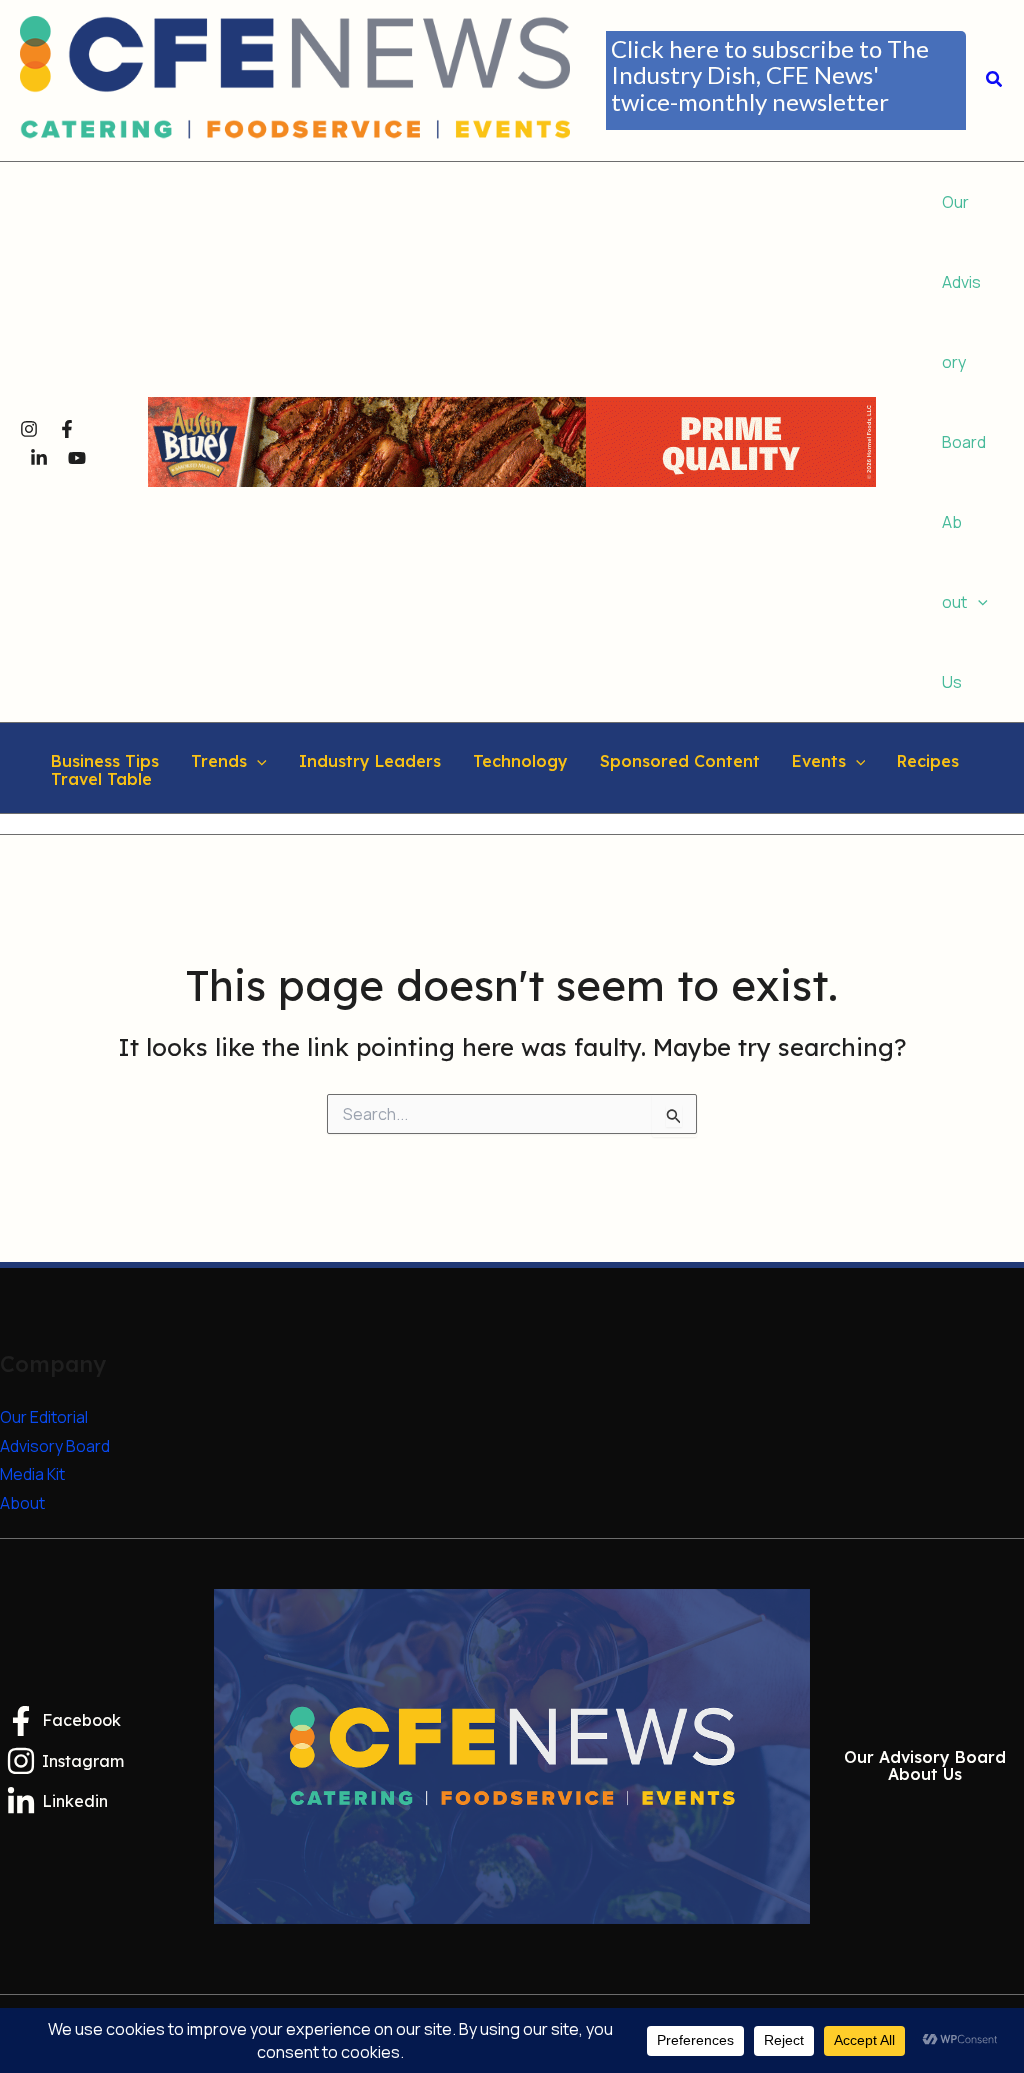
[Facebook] (67, 429)
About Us (925, 1775)
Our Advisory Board (925, 1758)
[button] (786, 80)
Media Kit (32, 1474)
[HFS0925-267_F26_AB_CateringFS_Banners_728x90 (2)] (512, 440)
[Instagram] (29, 429)
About (22, 1503)
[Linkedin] (39, 458)
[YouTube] (77, 458)
